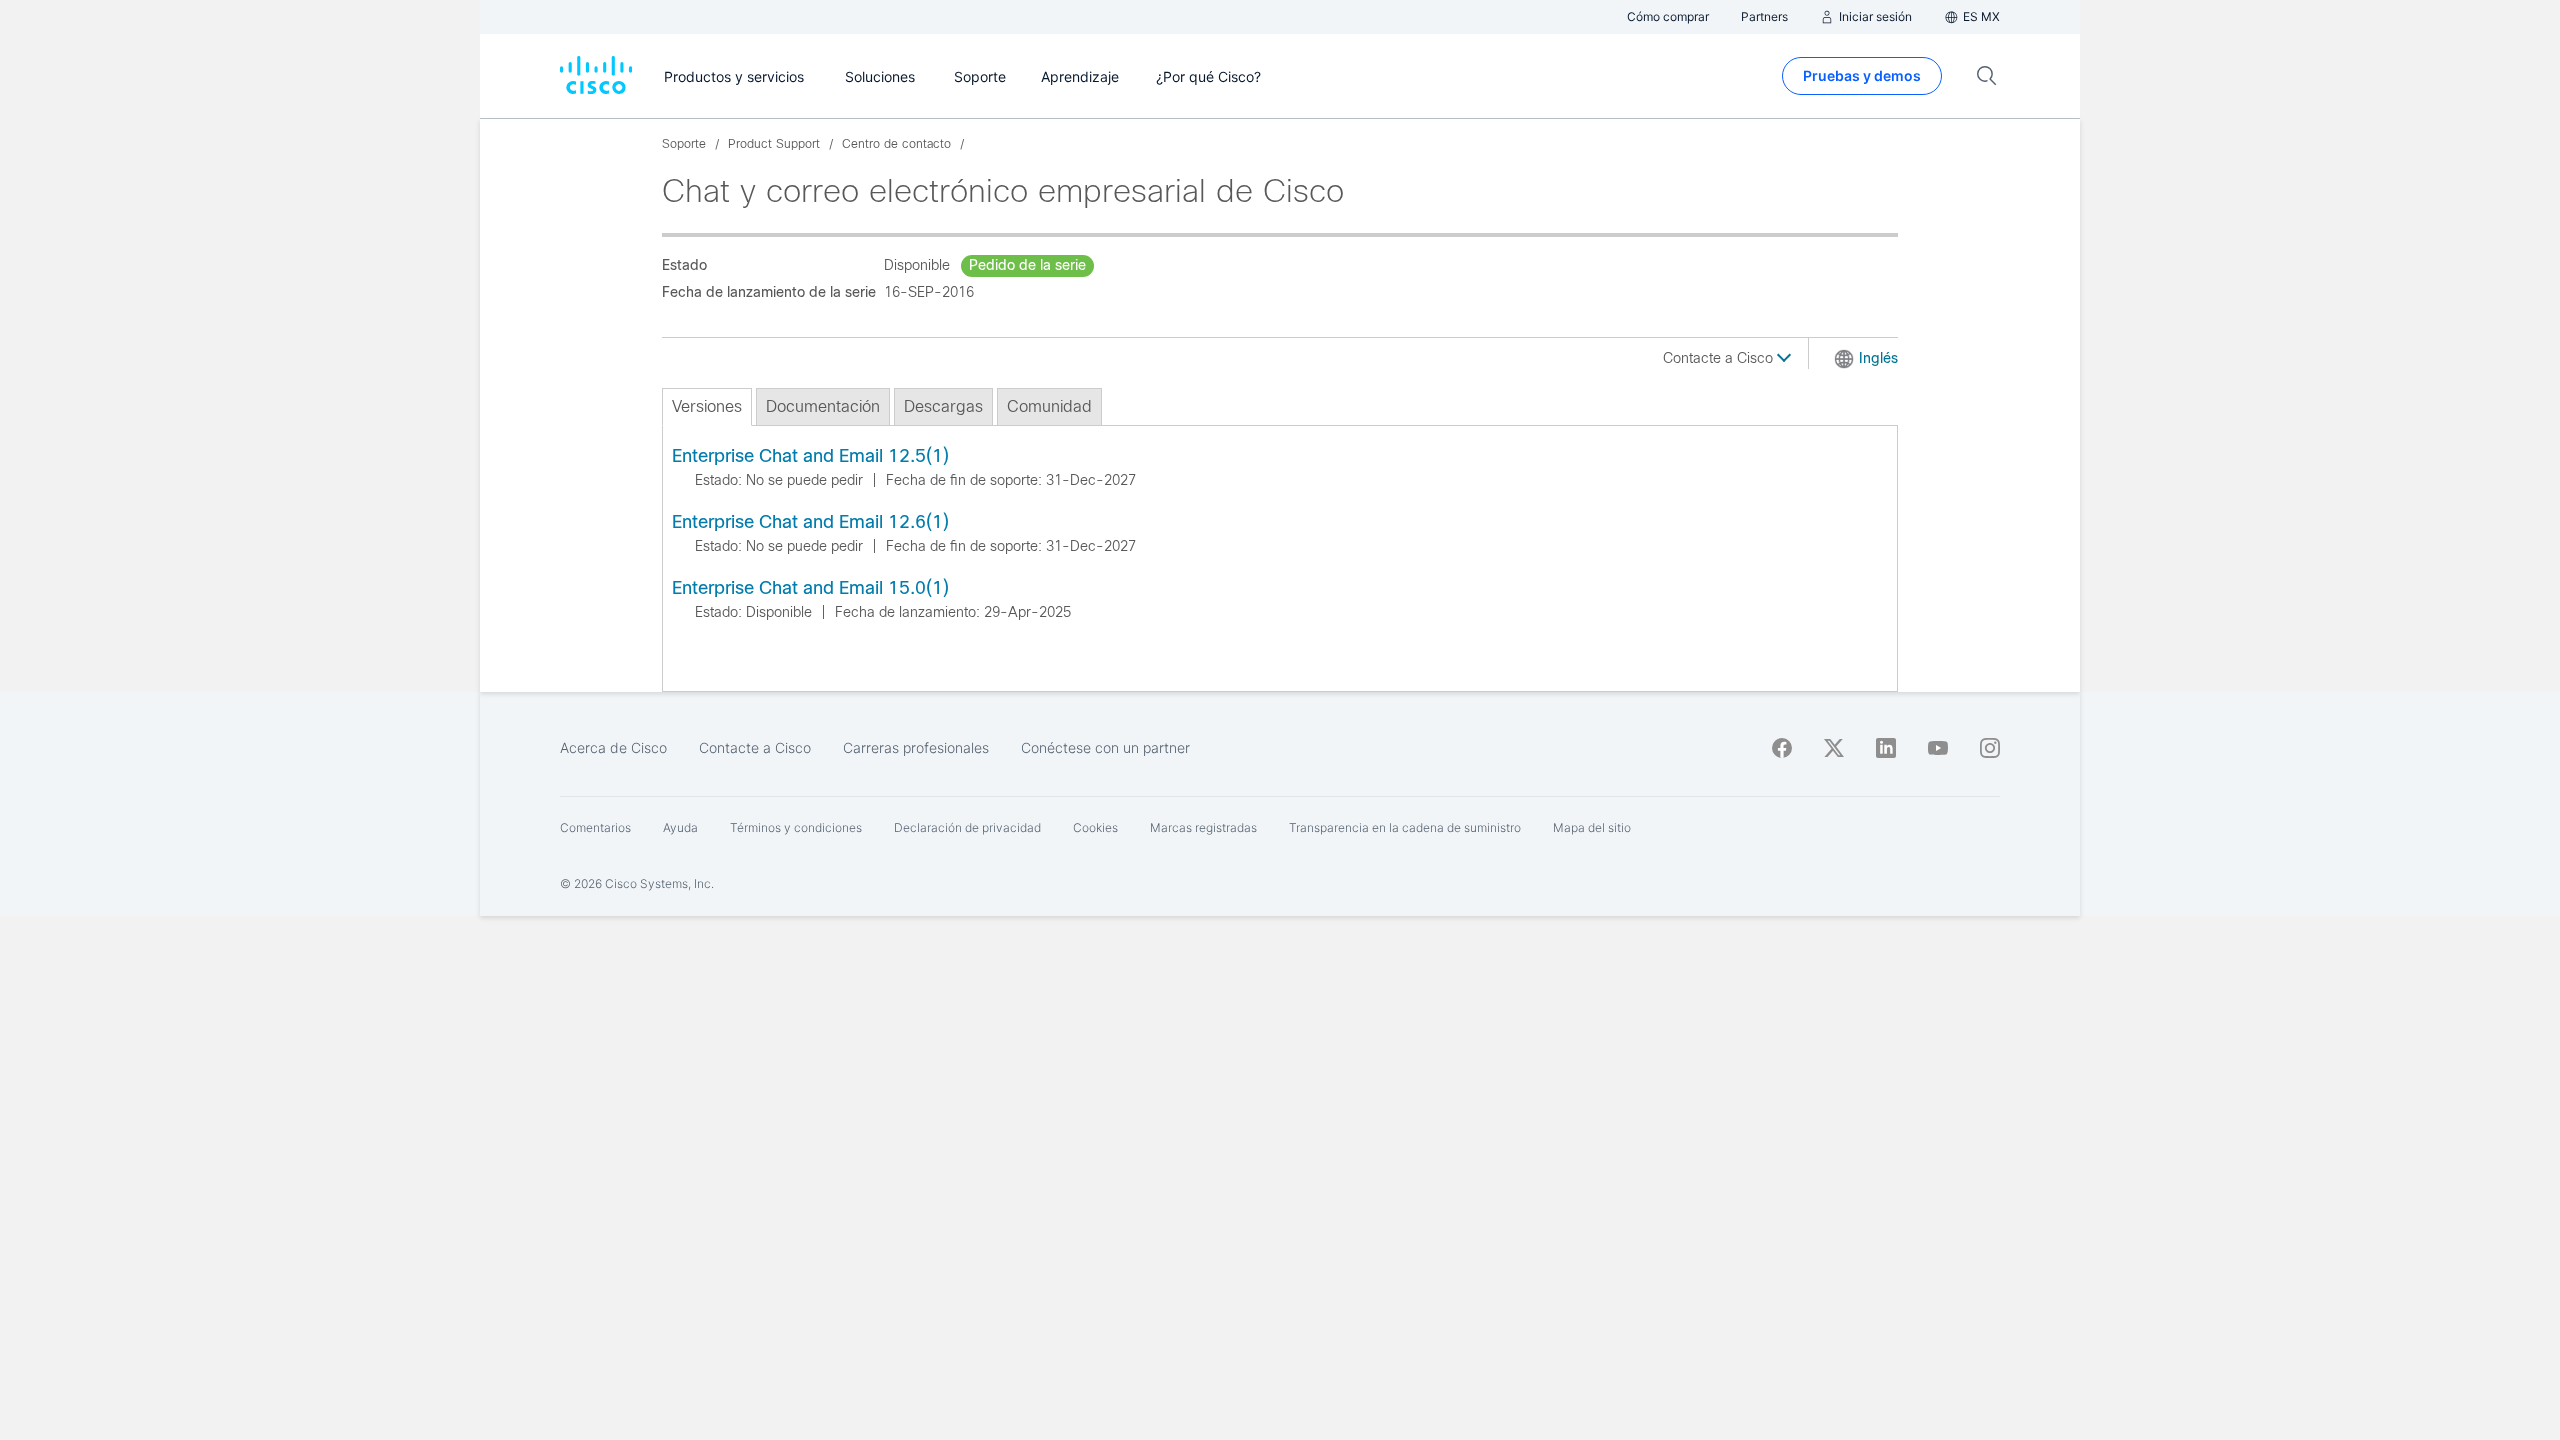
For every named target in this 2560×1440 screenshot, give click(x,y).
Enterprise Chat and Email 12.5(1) (810, 456)
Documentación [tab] (823, 406)
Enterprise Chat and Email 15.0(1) (810, 588)
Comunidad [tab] (1049, 406)
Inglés (1878, 358)
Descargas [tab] (943, 406)
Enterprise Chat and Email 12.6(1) (810, 522)
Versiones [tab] (707, 406)
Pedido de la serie (1027, 265)
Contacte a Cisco (1720, 358)
